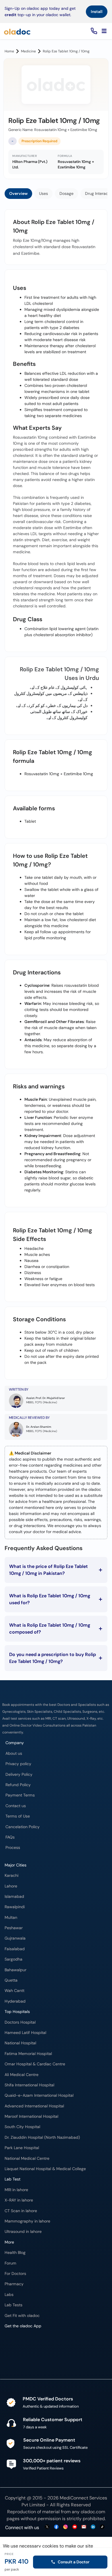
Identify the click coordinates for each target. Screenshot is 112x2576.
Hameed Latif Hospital (25, 2033)
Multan (11, 1918)
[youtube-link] (75, 2527)
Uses (44, 193)
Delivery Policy (19, 1774)
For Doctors (15, 2274)
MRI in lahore (16, 2190)
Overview (18, 193)
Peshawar (14, 1928)
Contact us (16, 1806)
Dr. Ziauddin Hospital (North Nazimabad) (42, 2137)
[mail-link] (84, 2527)
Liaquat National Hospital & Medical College (45, 2169)
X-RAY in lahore (19, 2200)
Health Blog (15, 2253)
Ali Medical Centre (22, 2075)
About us (14, 1753)
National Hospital (20, 2043)
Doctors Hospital (20, 2022)
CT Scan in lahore (21, 2211)
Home (9, 51)
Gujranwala (15, 1938)
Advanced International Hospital (34, 2106)
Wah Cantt (15, 1991)
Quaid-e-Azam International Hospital (39, 2095)
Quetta (11, 1980)
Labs (9, 2295)
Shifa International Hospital (29, 2085)
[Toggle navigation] (104, 31)
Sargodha (13, 1959)
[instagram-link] (65, 2527)
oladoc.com (93, 2512)
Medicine (28, 51)
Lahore (11, 1886)
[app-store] (31, 2348)
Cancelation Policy (23, 1827)
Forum (10, 2263)
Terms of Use (18, 1816)
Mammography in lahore (27, 2221)
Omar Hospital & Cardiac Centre (35, 2064)
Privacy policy (18, 1764)
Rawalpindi (15, 1907)
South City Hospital (22, 2127)
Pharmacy (14, 2284)
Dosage (66, 193)
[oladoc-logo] (17, 31)
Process (13, 1848)
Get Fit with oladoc (22, 2316)
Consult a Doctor (74, 2562)
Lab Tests (13, 2305)
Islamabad (14, 1897)
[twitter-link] (47, 2527)
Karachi (11, 1876)
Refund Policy (18, 1785)
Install (97, 12)
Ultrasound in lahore (23, 2232)
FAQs (10, 1837)
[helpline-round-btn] (93, 31)
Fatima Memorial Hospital (28, 2054)
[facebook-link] (56, 2527)
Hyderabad (15, 2001)
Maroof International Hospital (31, 2116)
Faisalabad (15, 1949)
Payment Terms (20, 1795)
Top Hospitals (17, 2012)
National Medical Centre (27, 2158)
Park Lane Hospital (22, 2148)
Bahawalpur (16, 1970)
